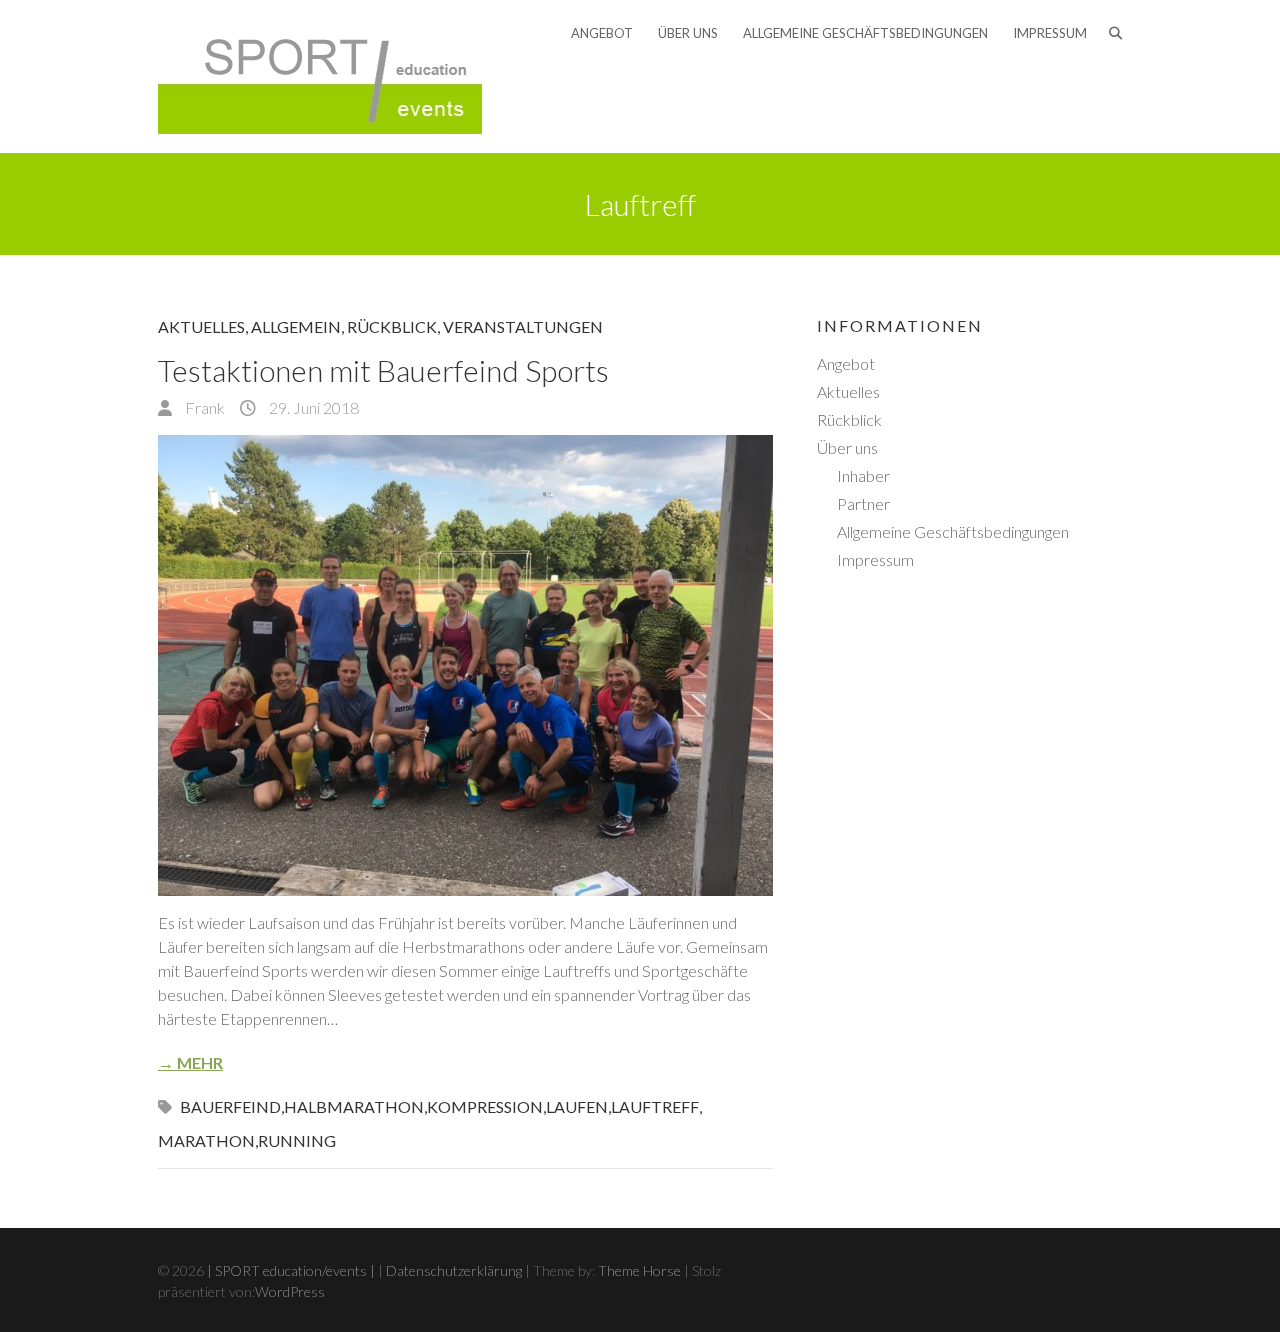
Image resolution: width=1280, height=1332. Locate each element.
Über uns (688, 33)
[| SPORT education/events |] (320, 76)
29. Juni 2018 (312, 407)
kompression (485, 1106)
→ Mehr (190, 1062)
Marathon (206, 1140)
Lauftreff (655, 1106)
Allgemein (296, 326)
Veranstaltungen (523, 326)
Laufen (577, 1106)
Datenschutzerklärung (454, 1270)
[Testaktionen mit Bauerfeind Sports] (465, 665)
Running (297, 1140)
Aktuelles (201, 326)
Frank (203, 407)
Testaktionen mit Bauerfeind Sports (383, 370)
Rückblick (392, 326)
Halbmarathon (354, 1106)
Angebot (602, 33)
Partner (863, 503)
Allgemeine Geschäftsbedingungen (865, 33)
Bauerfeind (230, 1106)
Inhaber (863, 475)
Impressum (1050, 33)
